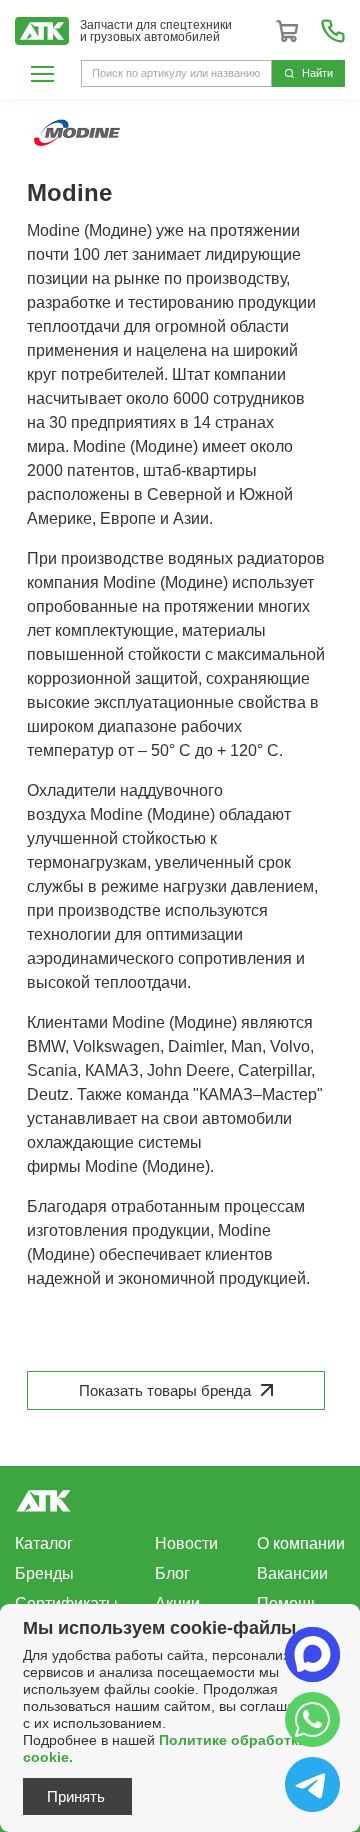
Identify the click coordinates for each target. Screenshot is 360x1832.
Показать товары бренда (165, 1390)
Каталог (44, 1543)
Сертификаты (66, 1603)
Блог (172, 1573)
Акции (177, 1603)
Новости (186, 1543)
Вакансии (292, 1573)
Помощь (288, 1603)
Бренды (44, 1573)
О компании (301, 1543)
